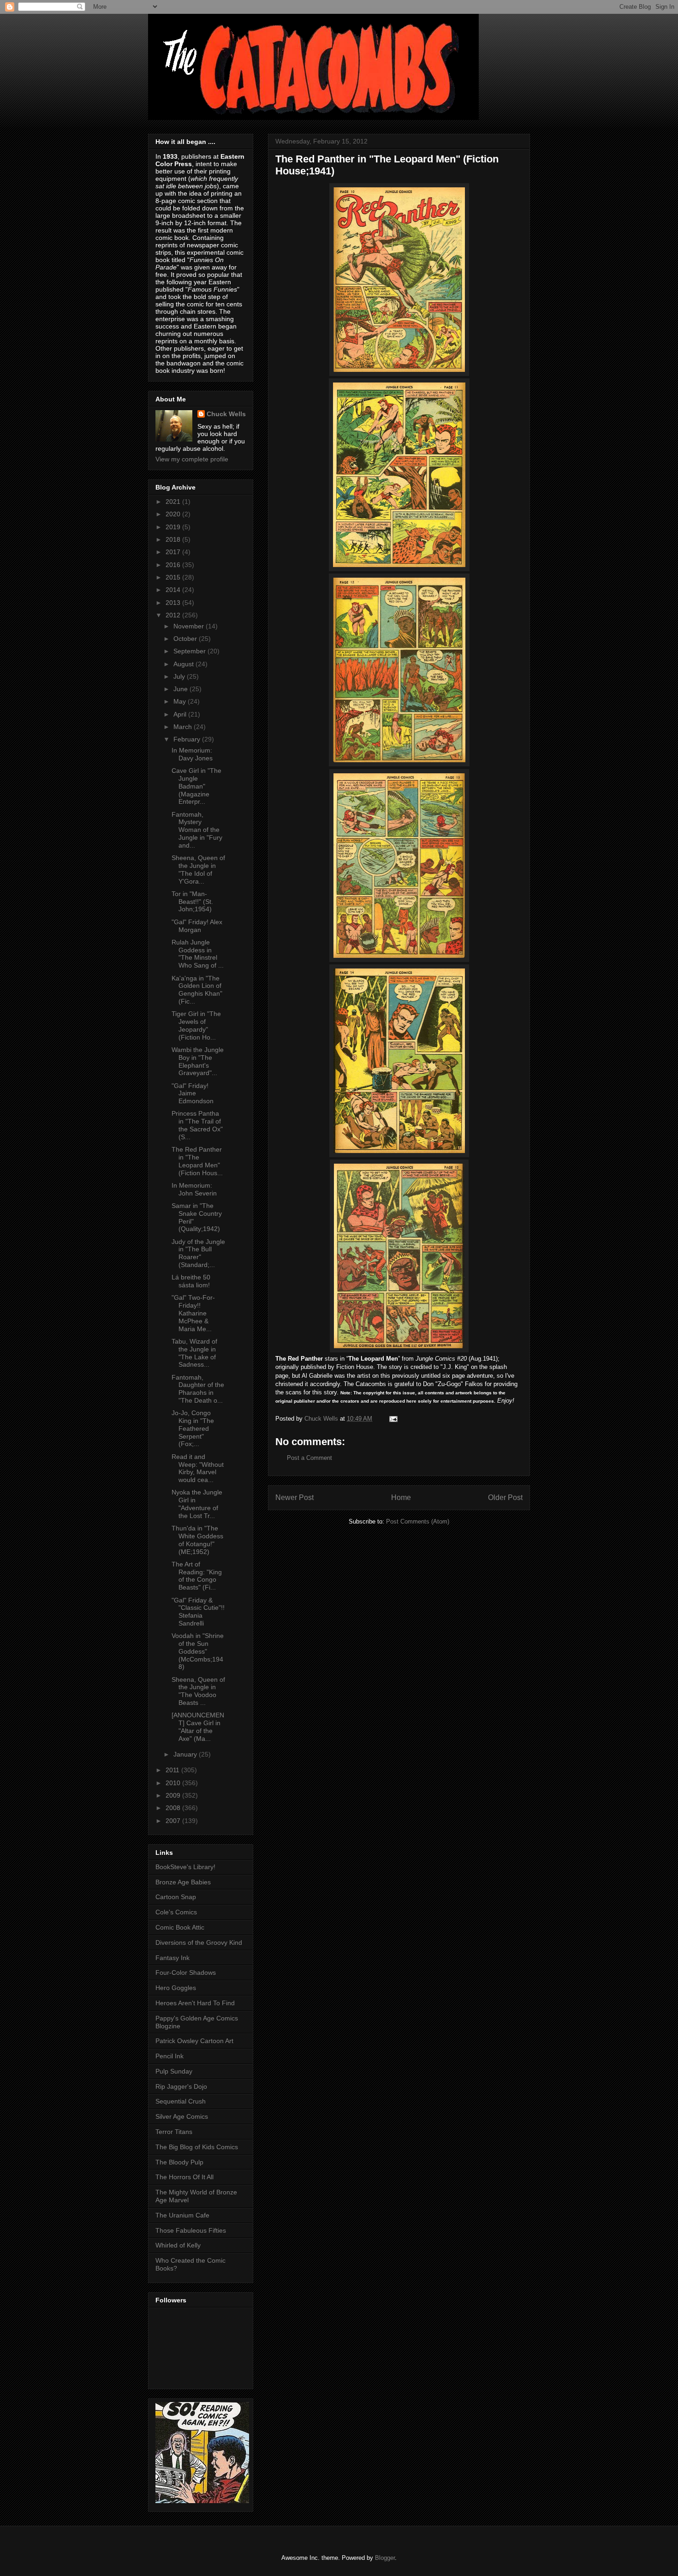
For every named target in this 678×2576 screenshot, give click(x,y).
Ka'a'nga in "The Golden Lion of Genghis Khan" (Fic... (197, 990)
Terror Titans (174, 2132)
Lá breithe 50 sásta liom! (191, 1281)
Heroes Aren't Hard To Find (195, 2003)
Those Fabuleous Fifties (191, 2230)
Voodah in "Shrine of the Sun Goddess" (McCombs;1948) (198, 1651)
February (188, 739)
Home (401, 1497)
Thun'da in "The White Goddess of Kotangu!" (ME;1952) (197, 1540)
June (181, 689)
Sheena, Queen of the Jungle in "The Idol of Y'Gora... (198, 869)
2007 (174, 1821)
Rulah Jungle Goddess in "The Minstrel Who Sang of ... (198, 954)
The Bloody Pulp (179, 2162)
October (186, 639)
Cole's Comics (176, 1912)
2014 (174, 590)
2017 (174, 552)
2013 (174, 603)
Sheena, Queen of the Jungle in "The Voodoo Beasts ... (198, 1691)
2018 (174, 539)
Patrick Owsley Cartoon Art (194, 2041)
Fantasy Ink (172, 1958)
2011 (173, 1770)
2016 (174, 565)
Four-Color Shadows (186, 1972)
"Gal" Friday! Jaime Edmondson (193, 1094)
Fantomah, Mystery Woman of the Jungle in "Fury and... (197, 830)
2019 (174, 527)
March (184, 727)
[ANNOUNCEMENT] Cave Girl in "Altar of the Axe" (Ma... (198, 1727)
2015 (174, 577)
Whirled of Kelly (178, 2245)
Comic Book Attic (180, 1927)
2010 (174, 1783)
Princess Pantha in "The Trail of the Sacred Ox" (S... (197, 1125)
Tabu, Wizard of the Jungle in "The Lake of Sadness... (194, 1353)
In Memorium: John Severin (194, 1189)
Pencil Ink (169, 2056)
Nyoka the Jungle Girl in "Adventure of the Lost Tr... (197, 1504)
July (180, 676)
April (181, 714)
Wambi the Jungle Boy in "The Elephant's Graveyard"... (198, 1061)
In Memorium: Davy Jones (192, 754)
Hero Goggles (176, 1988)
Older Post (505, 1497)
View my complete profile (192, 459)
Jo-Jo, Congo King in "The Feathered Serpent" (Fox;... (193, 1428)
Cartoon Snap (176, 1897)
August (184, 664)
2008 (174, 1808)
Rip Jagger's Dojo (181, 2086)
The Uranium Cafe (182, 2215)
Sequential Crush (181, 2101)
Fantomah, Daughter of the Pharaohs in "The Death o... (198, 1389)
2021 (174, 502)
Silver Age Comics (182, 2116)
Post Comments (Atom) (418, 1521)
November (190, 626)
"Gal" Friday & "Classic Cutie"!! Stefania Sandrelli (198, 1612)
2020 (174, 514)
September (190, 651)
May (181, 701)
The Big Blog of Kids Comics (197, 2147)
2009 (174, 1795)
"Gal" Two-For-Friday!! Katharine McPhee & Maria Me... (193, 1313)
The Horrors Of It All (184, 2177)
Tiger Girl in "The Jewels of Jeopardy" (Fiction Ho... (196, 1025)
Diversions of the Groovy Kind (199, 1942)
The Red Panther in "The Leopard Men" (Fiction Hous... (197, 1161)
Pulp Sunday (174, 2071)
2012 (174, 615)
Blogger (385, 2558)
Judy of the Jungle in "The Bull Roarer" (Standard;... (198, 1253)
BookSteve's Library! (185, 1867)
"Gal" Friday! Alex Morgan (197, 926)
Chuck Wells (226, 414)
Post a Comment (309, 1458)
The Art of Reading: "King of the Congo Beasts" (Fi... (197, 1576)
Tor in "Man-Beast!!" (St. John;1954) (192, 902)
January (186, 1754)
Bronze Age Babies (183, 1882)
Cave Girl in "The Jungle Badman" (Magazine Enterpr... (196, 786)
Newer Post (294, 1497)
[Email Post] (393, 1419)
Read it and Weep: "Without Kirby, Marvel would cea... (198, 1468)
